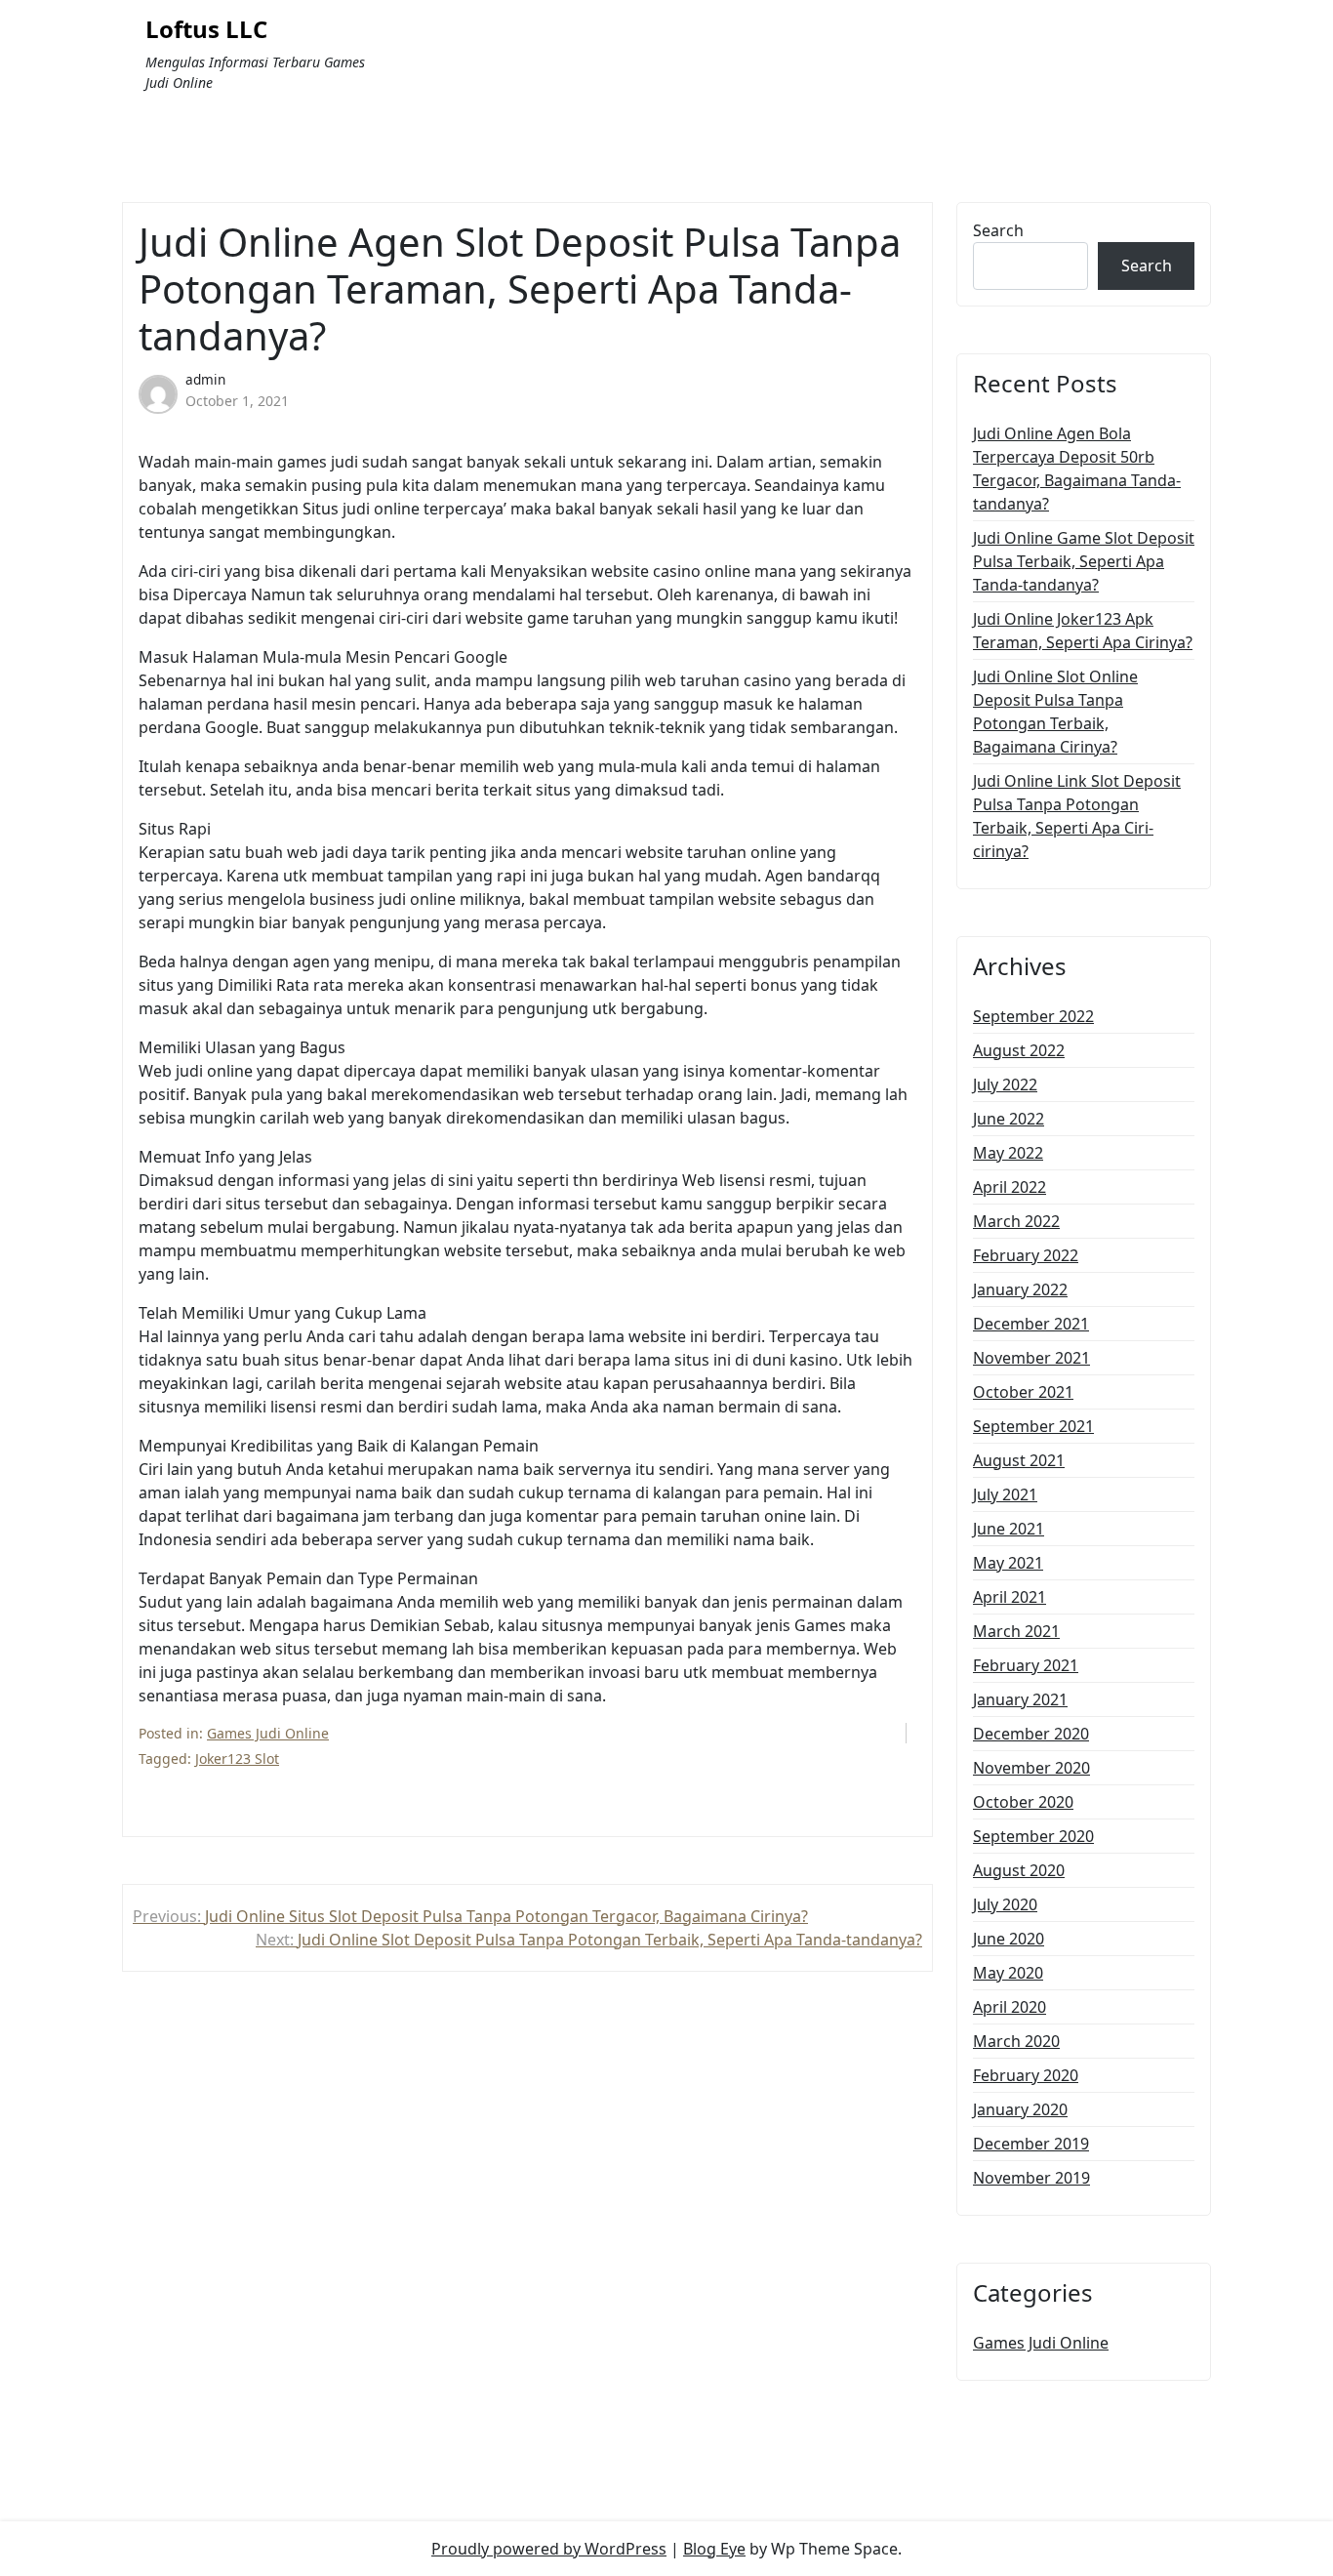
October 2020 (1023, 1802)
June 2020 (1009, 1939)
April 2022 (1010, 1187)
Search (998, 230)
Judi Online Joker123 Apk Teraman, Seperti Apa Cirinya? (1083, 631)
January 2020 (1020, 2109)
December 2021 (1031, 1324)
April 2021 (1010, 1597)
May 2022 (1008, 1153)
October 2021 (1023, 1392)
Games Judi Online (268, 1733)
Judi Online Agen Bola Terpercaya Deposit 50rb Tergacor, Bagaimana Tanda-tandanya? (1077, 469)
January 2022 (1020, 1289)
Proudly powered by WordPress (549, 2549)
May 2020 (1008, 1973)
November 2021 (1031, 1358)
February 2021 (1026, 1665)
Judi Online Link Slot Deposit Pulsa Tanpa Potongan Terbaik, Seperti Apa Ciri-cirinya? (1077, 816)
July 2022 (1005, 1084)
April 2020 (1010, 2007)
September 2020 (1033, 1836)
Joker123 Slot (237, 1758)
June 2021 (1009, 1529)
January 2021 (1020, 1699)
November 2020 (1031, 1768)
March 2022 (1016, 1221)
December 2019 (1031, 2144)
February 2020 (1026, 2075)
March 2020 (1016, 2041)
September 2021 (1033, 1426)
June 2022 (1009, 1119)
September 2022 (1033, 1016)
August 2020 (1019, 1870)
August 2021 (1019, 1460)
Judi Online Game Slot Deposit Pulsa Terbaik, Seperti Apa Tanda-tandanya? (1084, 561)
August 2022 (1019, 1050)
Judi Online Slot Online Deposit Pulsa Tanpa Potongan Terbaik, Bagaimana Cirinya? (1055, 712)
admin (205, 379)
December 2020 (1031, 1734)
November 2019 (1031, 2178)
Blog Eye (714, 2549)
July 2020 (1005, 1904)
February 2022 (1026, 1255)
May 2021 (1008, 1563)
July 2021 (1005, 1494)
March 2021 (1016, 1631)
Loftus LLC (206, 30)
